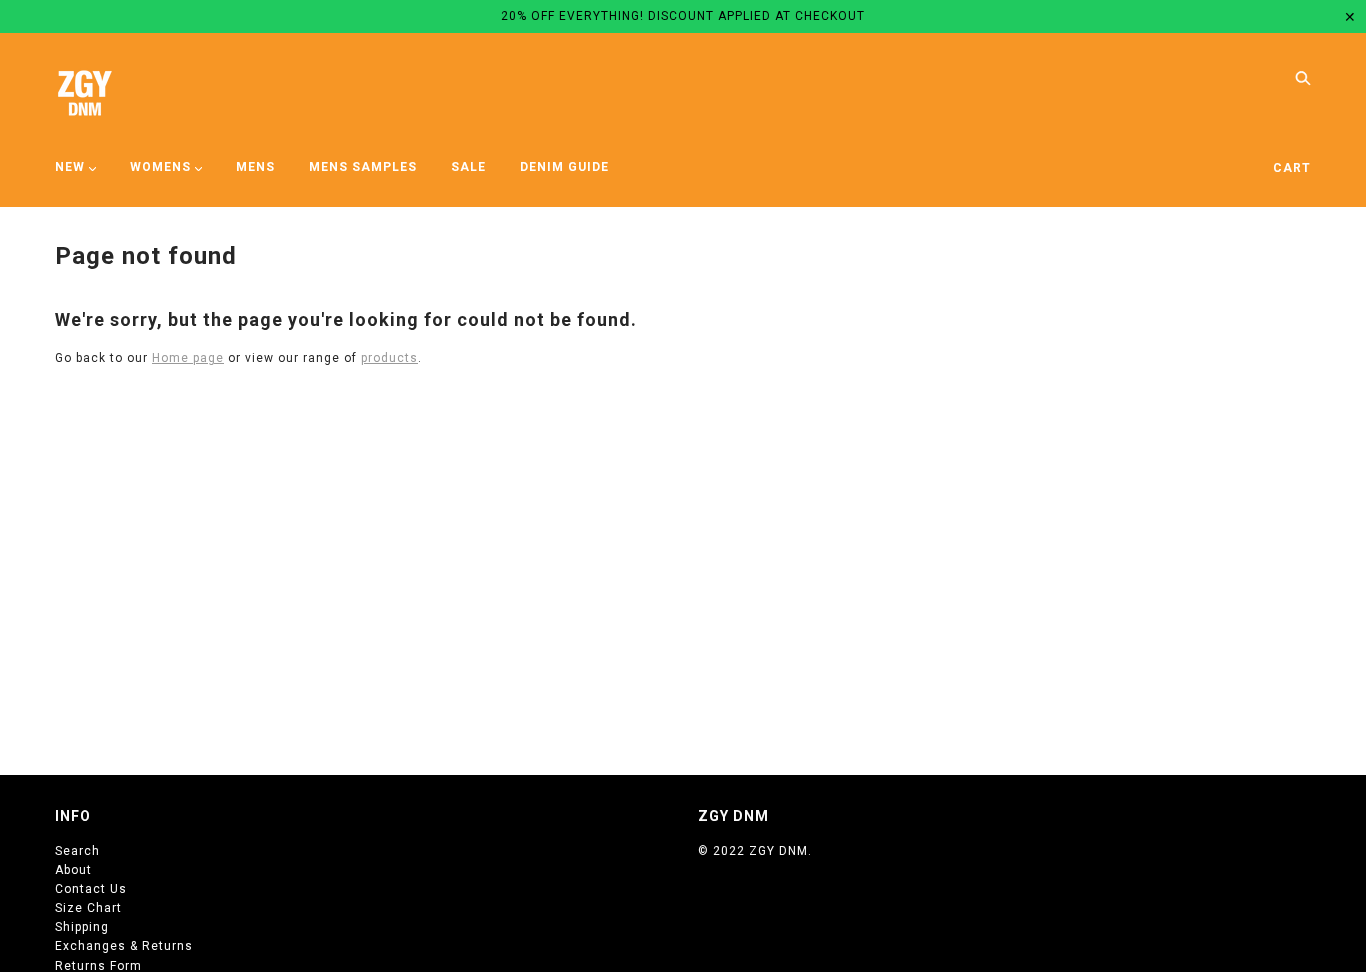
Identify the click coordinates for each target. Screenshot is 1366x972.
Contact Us (91, 889)
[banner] (85, 93)
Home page (188, 358)
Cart (1292, 168)
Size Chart (88, 908)
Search (77, 851)
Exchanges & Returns (124, 946)
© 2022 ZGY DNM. (755, 851)
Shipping (82, 927)
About (73, 870)
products (389, 358)
